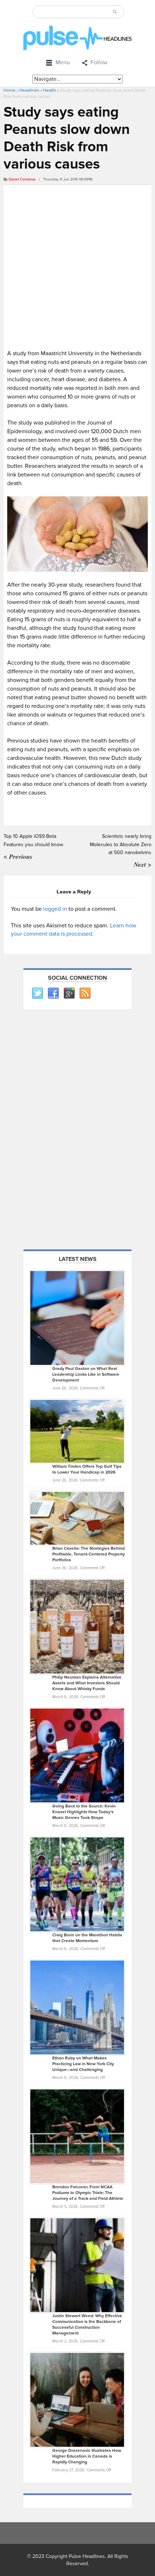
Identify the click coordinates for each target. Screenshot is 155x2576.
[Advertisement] (77, 266)
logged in (55, 909)
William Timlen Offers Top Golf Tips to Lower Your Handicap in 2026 (87, 1469)
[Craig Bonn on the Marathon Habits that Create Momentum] (77, 1884)
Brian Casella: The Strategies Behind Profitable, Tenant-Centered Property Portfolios (88, 1554)
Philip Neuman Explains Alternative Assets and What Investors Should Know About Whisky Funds (87, 1683)
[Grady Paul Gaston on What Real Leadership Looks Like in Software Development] (77, 1318)
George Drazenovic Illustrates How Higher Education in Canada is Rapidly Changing (87, 2456)
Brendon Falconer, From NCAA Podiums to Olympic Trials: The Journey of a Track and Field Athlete (88, 2193)
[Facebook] (53, 993)
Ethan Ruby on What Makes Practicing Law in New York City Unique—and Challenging (83, 2064)
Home (10, 90)
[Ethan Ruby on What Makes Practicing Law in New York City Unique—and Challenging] (77, 2007)
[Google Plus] (69, 993)
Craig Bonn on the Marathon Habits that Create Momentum (87, 1938)
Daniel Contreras (22, 179)
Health (50, 90)
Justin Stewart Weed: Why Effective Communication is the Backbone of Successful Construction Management (87, 2325)
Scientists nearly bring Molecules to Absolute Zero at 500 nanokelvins (121, 844)
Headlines (29, 90)
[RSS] (85, 993)
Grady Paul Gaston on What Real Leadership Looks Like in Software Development (86, 1374)
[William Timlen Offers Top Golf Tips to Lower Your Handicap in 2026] (77, 1431)
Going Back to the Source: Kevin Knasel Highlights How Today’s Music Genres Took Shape (84, 1812)
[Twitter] (37, 993)
